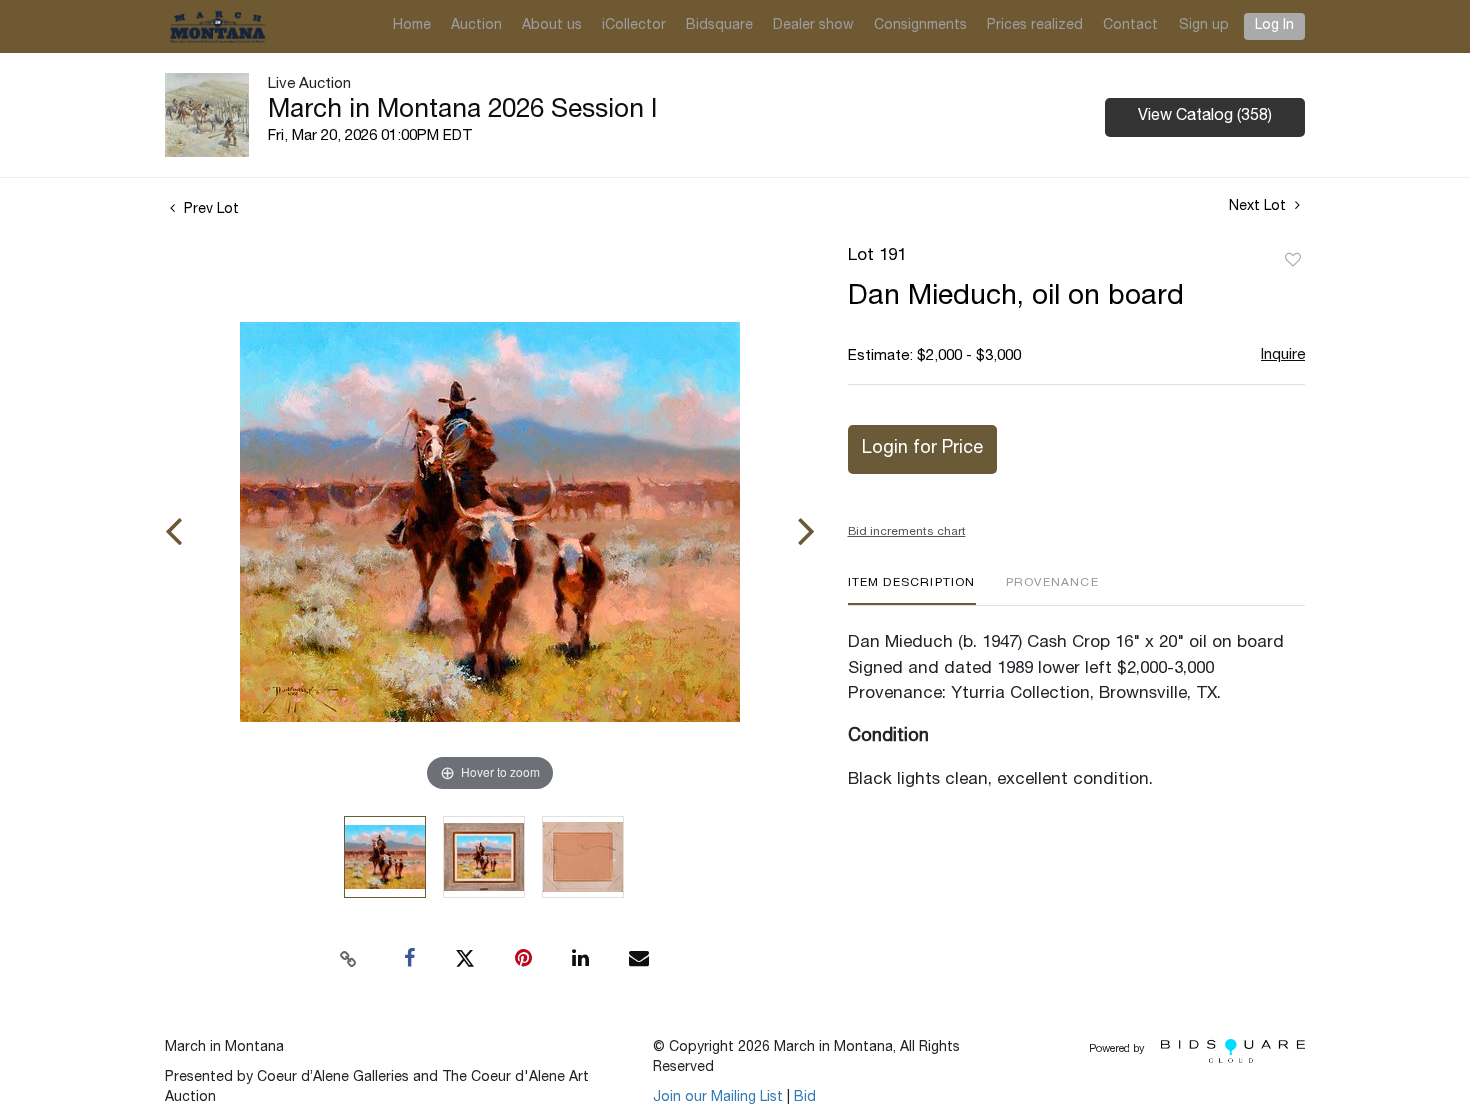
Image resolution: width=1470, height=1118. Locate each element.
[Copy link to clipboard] (349, 959)
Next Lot (1259, 207)
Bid (805, 1098)
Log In (1274, 26)
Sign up (1204, 26)
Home (412, 26)
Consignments (920, 26)
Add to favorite (1293, 261)
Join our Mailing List (718, 1098)
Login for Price (922, 449)
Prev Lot (209, 210)
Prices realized (1035, 26)
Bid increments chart (907, 532)
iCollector (634, 26)
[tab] (912, 590)
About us (552, 26)
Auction (476, 26)
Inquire (1283, 355)
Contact (1130, 26)
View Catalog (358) (1205, 117)
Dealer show (813, 26)
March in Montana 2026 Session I (462, 111)
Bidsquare (719, 26)
